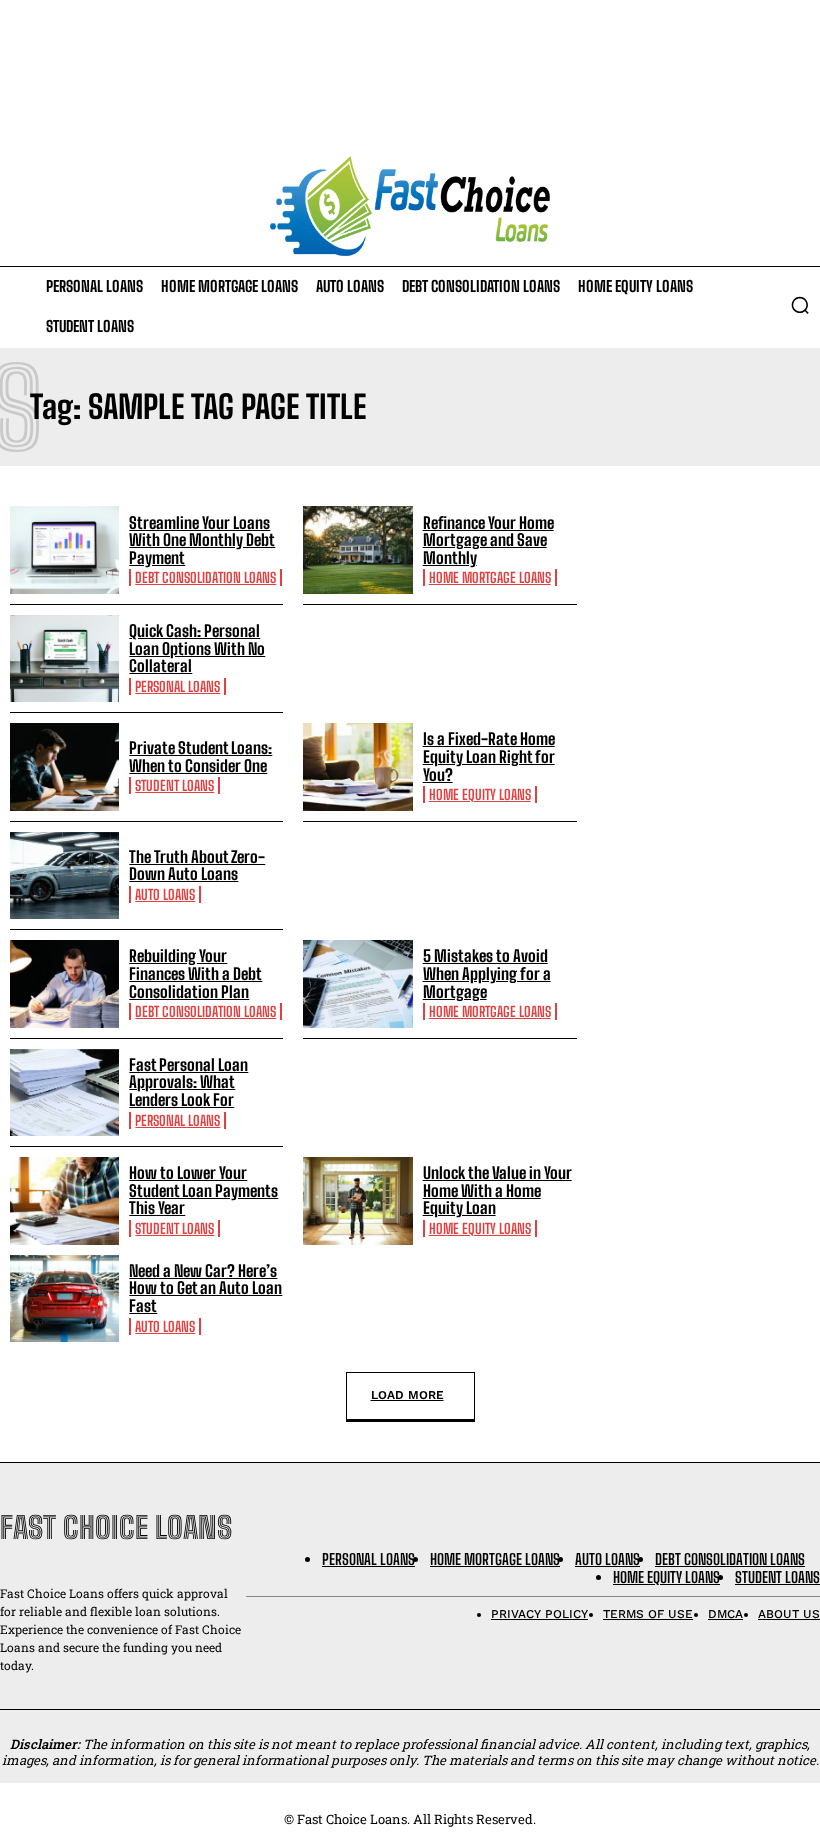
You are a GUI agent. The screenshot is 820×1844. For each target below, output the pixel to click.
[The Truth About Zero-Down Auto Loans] (64, 875)
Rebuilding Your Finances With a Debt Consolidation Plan (195, 973)
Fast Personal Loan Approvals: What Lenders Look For (188, 1082)
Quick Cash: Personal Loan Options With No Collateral (197, 648)
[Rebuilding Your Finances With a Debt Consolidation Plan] (64, 983)
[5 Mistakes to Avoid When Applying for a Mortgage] (357, 983)
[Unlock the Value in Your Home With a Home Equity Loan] (357, 1200)
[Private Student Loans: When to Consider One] (64, 766)
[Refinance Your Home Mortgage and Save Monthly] (357, 549)
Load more (407, 1395)
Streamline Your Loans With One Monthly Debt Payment (202, 540)
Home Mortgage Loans (490, 577)
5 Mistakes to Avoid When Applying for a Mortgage (487, 973)
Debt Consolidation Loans (205, 577)
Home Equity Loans (480, 794)
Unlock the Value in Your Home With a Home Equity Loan (497, 1190)
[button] (800, 305)
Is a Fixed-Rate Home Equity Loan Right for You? (489, 756)
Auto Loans (165, 894)
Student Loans (174, 785)
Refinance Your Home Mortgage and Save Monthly (488, 540)
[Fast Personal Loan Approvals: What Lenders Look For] (64, 1092)
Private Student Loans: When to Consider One (200, 756)
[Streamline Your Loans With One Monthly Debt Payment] (64, 549)
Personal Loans (177, 686)
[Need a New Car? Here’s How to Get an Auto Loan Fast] (64, 1298)
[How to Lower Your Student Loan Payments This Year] (64, 1200)
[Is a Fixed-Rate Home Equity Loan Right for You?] (357, 766)
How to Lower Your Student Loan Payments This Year (203, 1190)
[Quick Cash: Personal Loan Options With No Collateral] (64, 658)
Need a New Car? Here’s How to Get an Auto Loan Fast (205, 1288)
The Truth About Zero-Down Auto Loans (197, 865)
